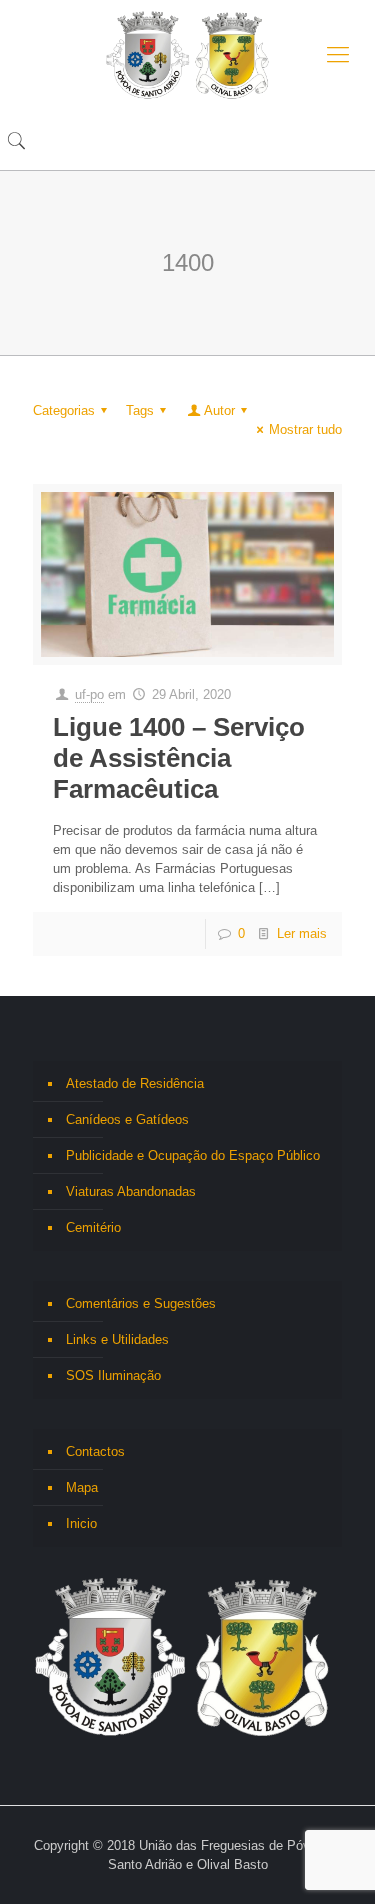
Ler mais (302, 933)
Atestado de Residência (135, 1083)
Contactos (95, 1451)
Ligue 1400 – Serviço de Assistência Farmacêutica (179, 758)
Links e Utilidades (117, 1339)
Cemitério (93, 1227)
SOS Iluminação (113, 1375)
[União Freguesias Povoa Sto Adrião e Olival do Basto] (187, 55)
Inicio (81, 1523)
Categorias (64, 410)
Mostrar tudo (305, 429)
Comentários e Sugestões (141, 1303)
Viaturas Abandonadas (131, 1191)
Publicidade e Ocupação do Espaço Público (193, 1155)
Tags (140, 410)
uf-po (89, 694)
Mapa (82, 1487)
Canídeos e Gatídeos (127, 1119)
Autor (219, 410)
